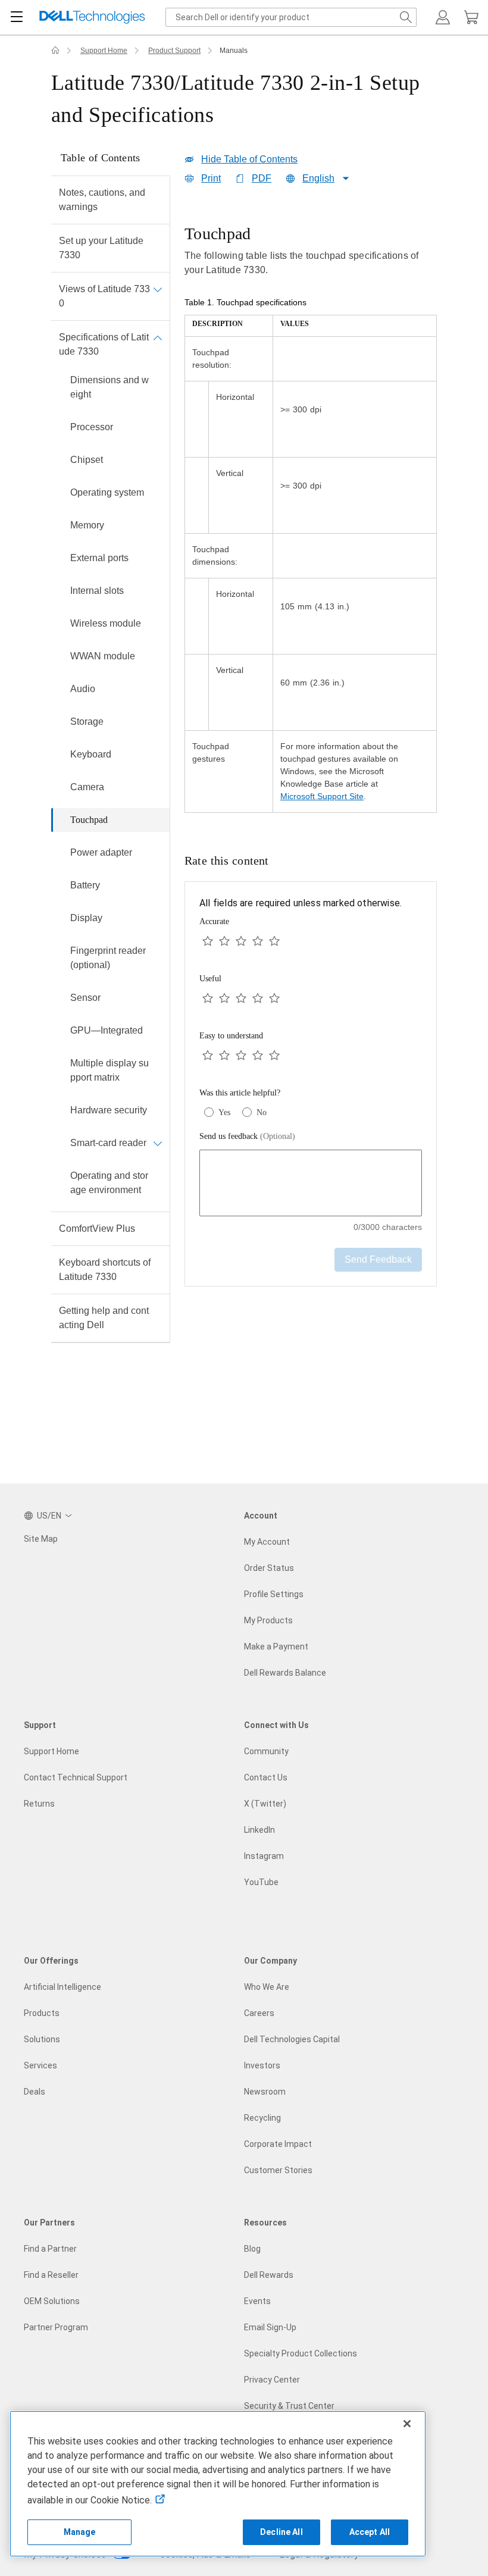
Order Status (269, 1568)
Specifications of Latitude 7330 (104, 344)
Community (266, 1751)
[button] (443, 17)
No (262, 1112)
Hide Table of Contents (249, 159)
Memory (87, 525)
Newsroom (265, 2092)
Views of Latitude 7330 (104, 296)
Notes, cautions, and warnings (102, 200)
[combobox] (291, 17)
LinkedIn (259, 1830)
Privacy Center (272, 2380)
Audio (83, 689)
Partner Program (56, 2327)
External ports (99, 558)
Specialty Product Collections (301, 2353)
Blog (252, 2249)
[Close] (407, 2424)
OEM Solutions (52, 2301)
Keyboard (91, 754)
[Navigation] (17, 17)
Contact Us (266, 1777)
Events (257, 2301)
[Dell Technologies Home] (92, 18)
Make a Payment (276, 1647)
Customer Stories (278, 2170)
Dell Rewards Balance (285, 1673)
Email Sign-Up (270, 2327)
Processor (92, 427)
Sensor (85, 998)
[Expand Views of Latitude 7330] (158, 289)
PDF (262, 178)
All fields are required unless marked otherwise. (301, 903)
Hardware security (109, 1110)
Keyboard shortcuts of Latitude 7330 (105, 1270)
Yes (224, 1112)
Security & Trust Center (289, 2406)
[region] (311, 519)
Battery (85, 885)
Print (211, 178)
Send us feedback (247, 1136)
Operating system (107, 492)
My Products (268, 1620)
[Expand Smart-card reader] (158, 1143)
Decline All (281, 2532)
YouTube (261, 1882)
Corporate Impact (278, 2144)
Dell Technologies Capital (292, 2039)
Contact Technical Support (76, 1777)
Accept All (370, 2532)
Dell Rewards (269, 2275)
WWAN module (103, 656)
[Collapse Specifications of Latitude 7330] (158, 337)
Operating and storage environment (109, 1183)
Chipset (87, 460)
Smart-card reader (108, 1143)
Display (86, 918)
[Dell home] (55, 51)
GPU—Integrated (107, 1030)
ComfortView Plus (97, 1228)
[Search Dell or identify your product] (406, 17)
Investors (262, 2065)
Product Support (174, 51)
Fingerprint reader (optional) (108, 958)
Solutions (42, 2039)
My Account (267, 1542)
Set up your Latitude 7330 (101, 248)
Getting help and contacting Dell (104, 1318)
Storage (87, 722)
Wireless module (106, 623)
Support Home (104, 51)
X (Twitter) (265, 1804)
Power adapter (101, 852)
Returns (39, 1804)
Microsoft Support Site (322, 796)
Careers (259, 2013)
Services (40, 2065)
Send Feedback (378, 1259)
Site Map (41, 1539)
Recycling (262, 2118)
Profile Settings (274, 1594)
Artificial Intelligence (62, 1987)
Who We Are (267, 1987)
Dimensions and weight (110, 387)
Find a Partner (50, 2249)
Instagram (264, 1856)
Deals (35, 2092)
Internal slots (97, 591)
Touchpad (89, 820)
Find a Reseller (51, 2275)
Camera (87, 787)
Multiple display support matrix (110, 1070)
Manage (80, 2532)
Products (42, 2013)
